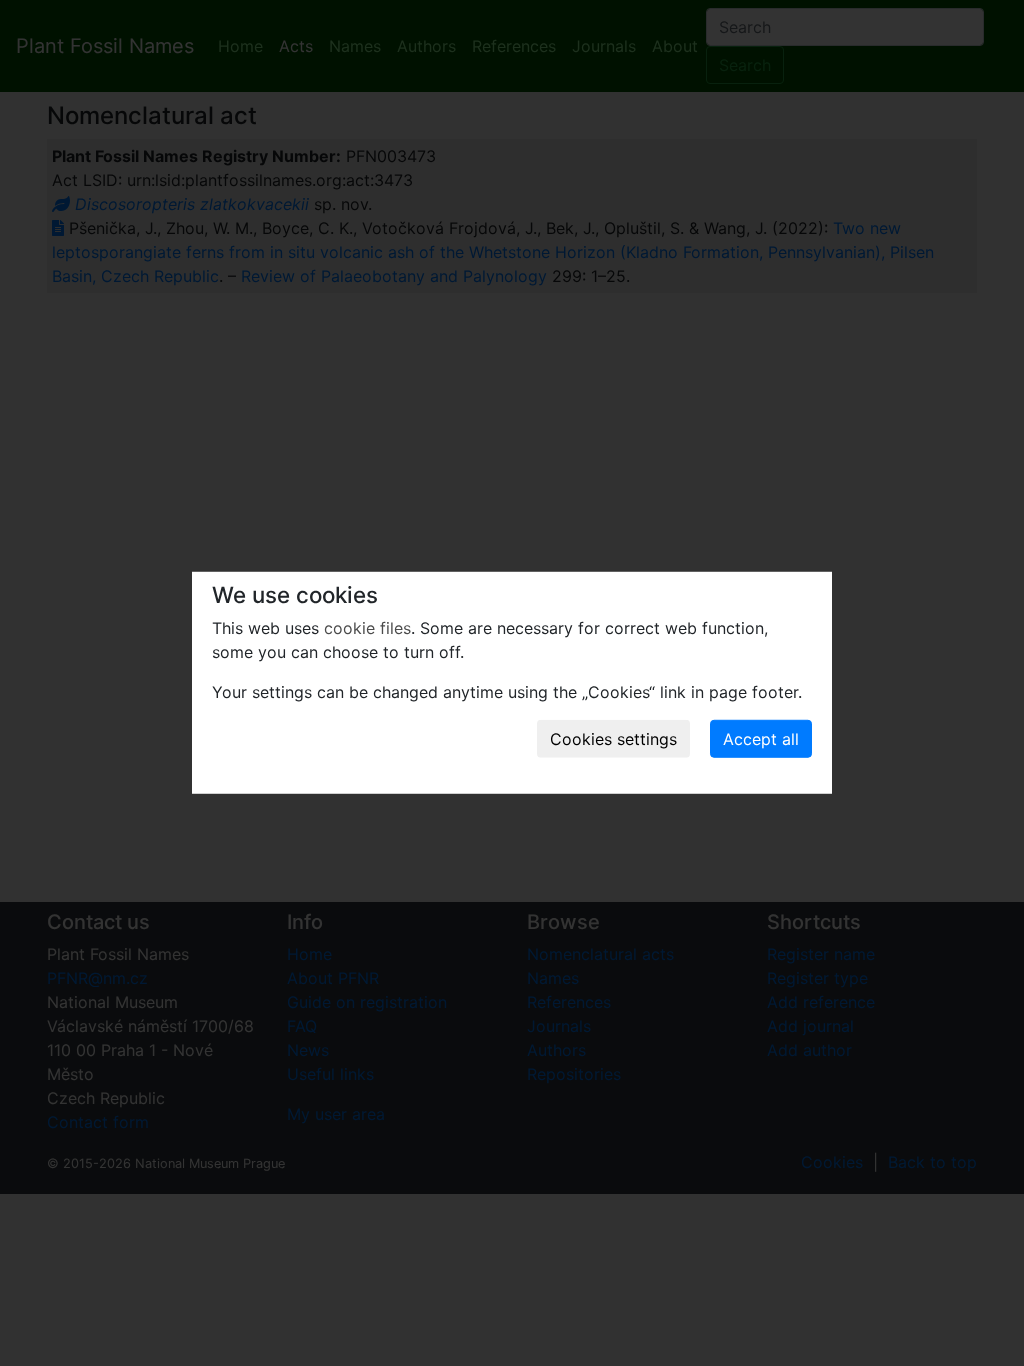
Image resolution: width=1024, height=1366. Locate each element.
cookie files (367, 628)
